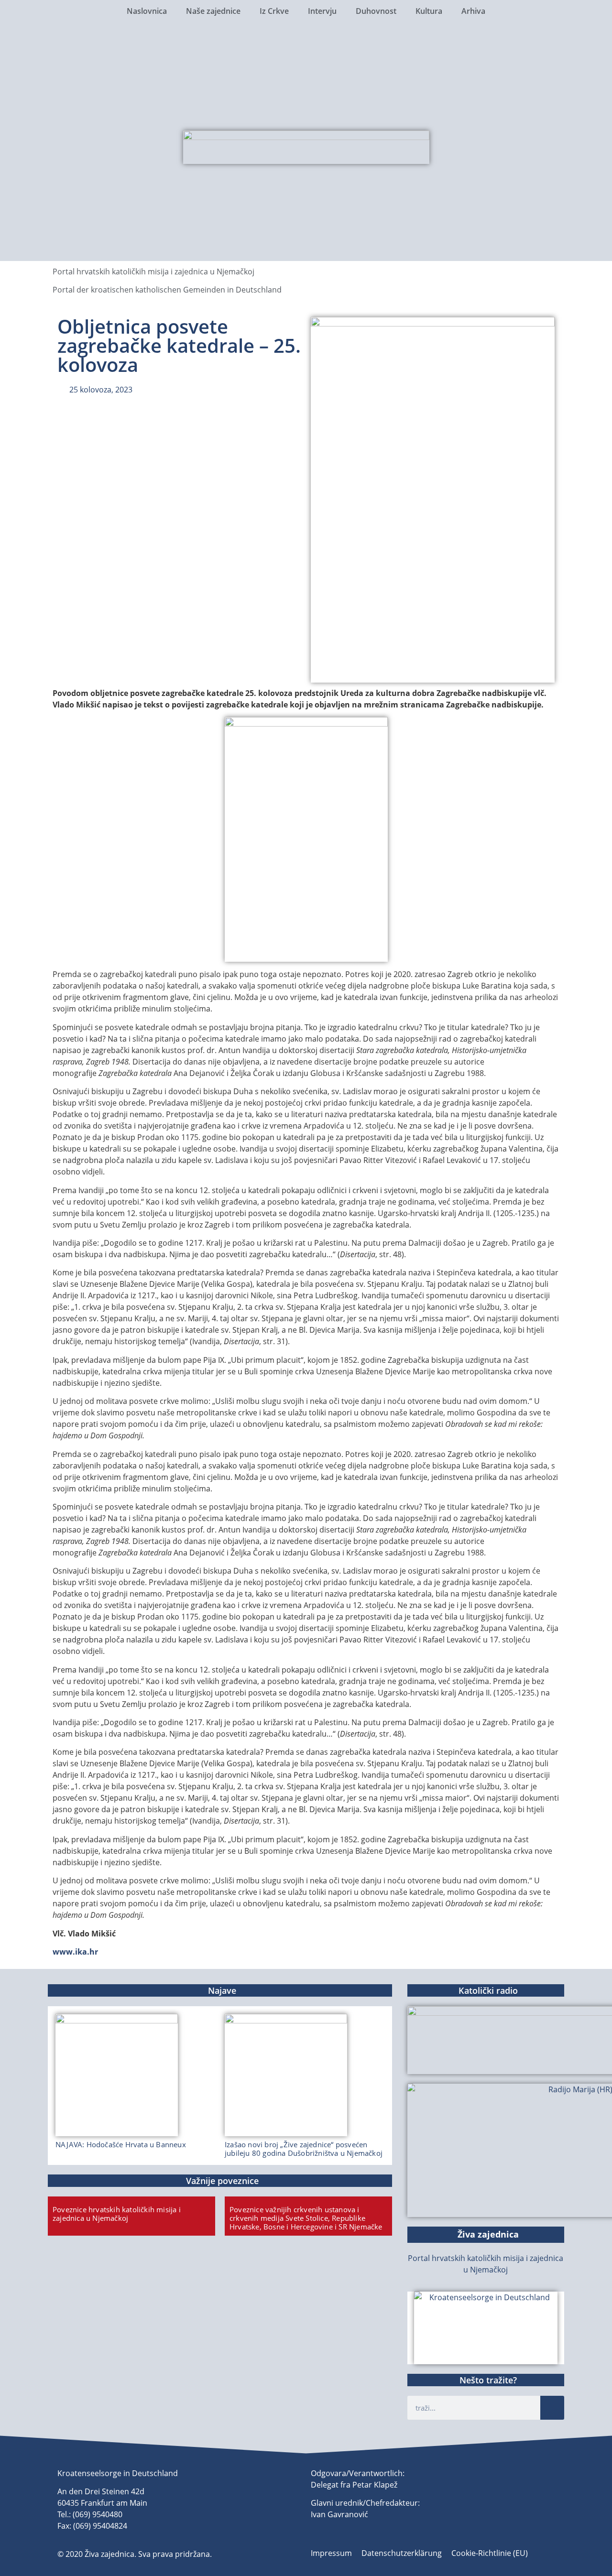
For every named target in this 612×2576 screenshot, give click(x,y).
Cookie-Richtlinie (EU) (490, 2553)
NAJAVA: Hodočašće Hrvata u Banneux (121, 2144)
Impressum (331, 2553)
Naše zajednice (213, 11)
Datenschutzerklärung (402, 2553)
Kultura (429, 11)
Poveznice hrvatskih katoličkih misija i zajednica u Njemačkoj (117, 2214)
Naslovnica (147, 11)
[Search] (552, 2408)
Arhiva (473, 11)
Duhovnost (376, 11)
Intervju (322, 11)
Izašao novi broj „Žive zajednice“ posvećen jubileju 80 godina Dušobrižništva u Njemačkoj (304, 2149)
